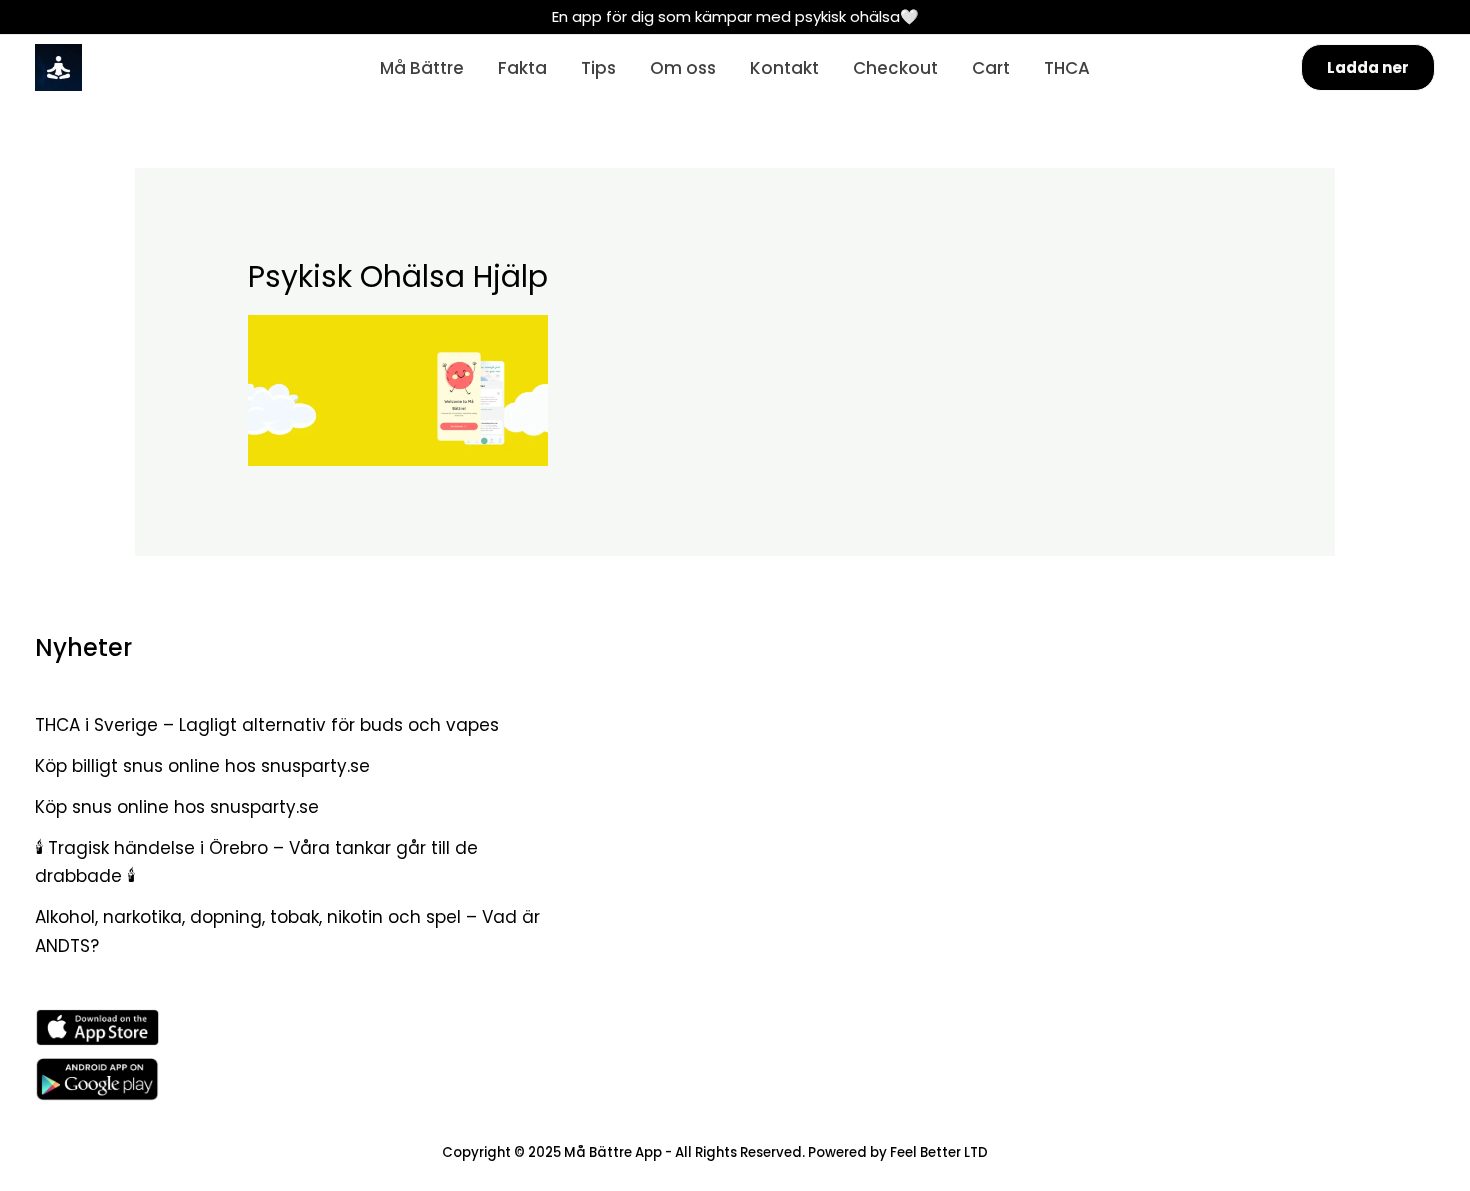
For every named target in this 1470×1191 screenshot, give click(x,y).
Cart (991, 68)
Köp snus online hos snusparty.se (177, 807)
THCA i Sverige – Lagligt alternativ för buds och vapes (267, 725)
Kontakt (784, 68)
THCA (1067, 68)
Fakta (522, 68)
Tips (598, 68)
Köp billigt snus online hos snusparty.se (202, 766)
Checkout (895, 68)
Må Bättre (422, 68)
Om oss (683, 68)
